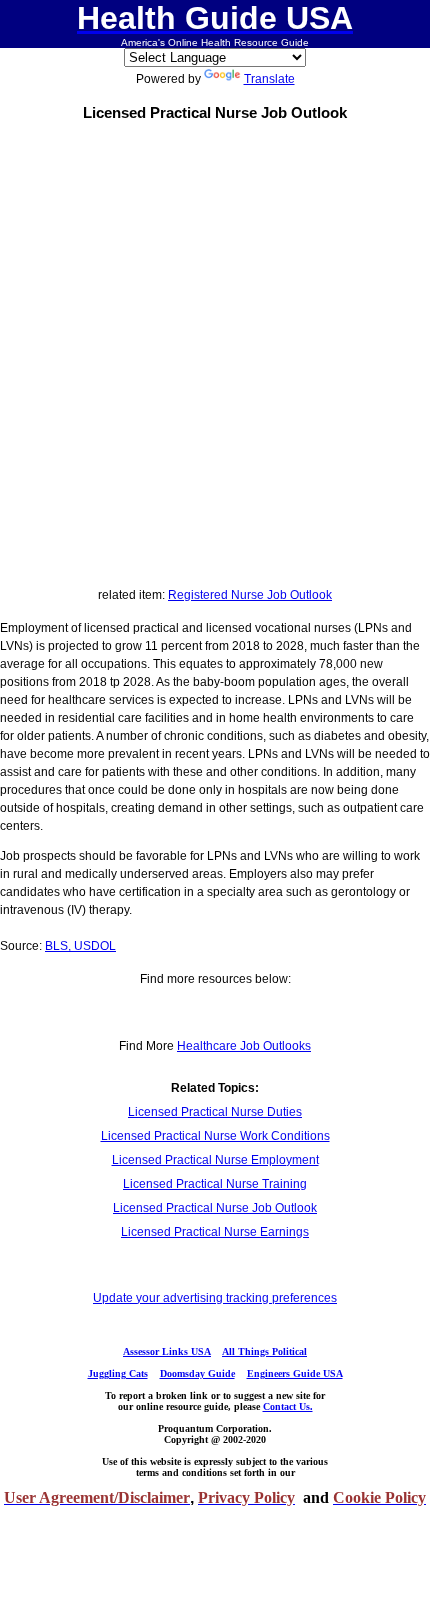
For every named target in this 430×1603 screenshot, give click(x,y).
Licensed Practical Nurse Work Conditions (215, 1136)
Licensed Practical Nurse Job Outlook (215, 1208)
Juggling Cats (118, 1373)
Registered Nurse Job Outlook (250, 595)
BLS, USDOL (80, 946)
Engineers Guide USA (295, 1373)
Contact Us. (288, 1406)
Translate (269, 79)
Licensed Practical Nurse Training (215, 1184)
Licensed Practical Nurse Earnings (215, 1232)
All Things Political (264, 1351)
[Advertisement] (215, 350)
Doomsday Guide (197, 1373)
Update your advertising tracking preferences (215, 1298)
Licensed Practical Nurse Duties (215, 1112)
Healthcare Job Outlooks (244, 1046)
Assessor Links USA (167, 1351)
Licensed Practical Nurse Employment (215, 1160)
